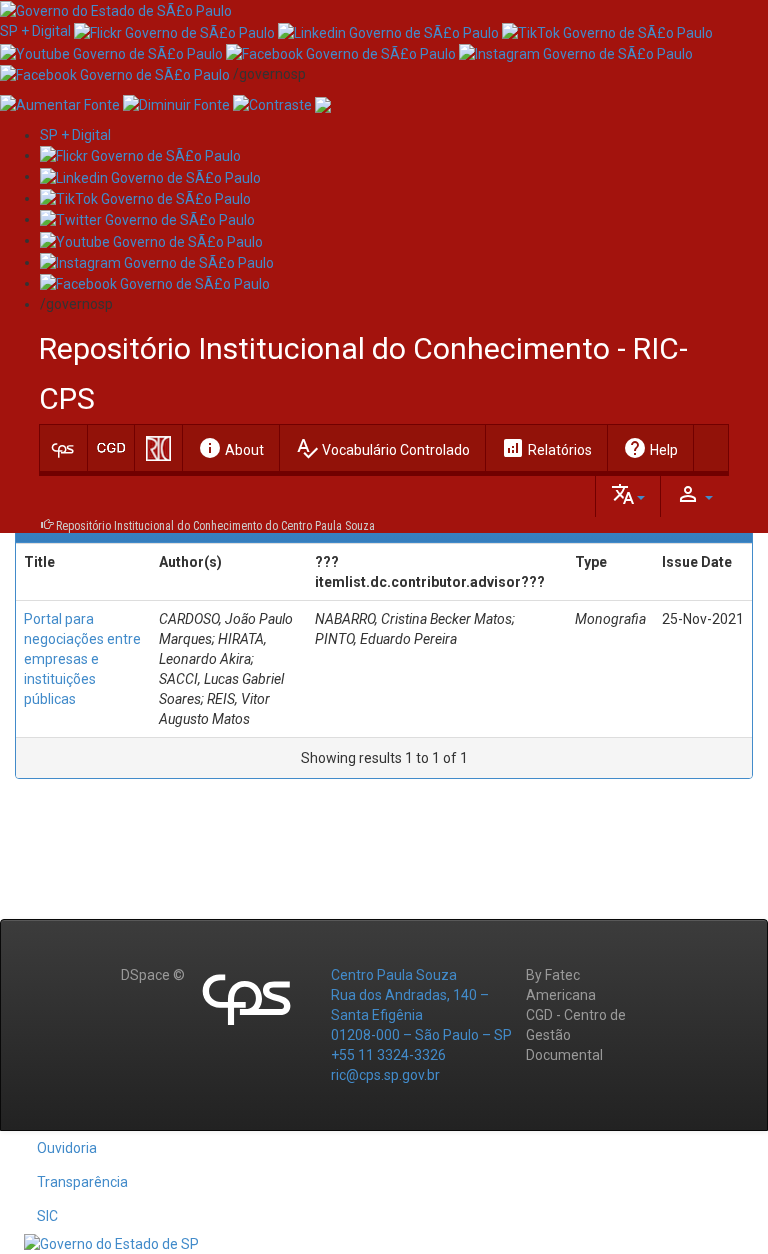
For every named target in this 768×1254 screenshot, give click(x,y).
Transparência (82, 1182)
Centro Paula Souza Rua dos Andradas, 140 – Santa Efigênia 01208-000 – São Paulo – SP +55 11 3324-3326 (421, 1015)
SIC (47, 1216)
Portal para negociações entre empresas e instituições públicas (82, 659)
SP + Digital (35, 31)
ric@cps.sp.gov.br (385, 1075)
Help (650, 448)
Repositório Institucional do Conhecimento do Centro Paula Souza (215, 526)
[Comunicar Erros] (323, 104)
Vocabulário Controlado (382, 448)
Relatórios (546, 448)
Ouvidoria (67, 1148)
